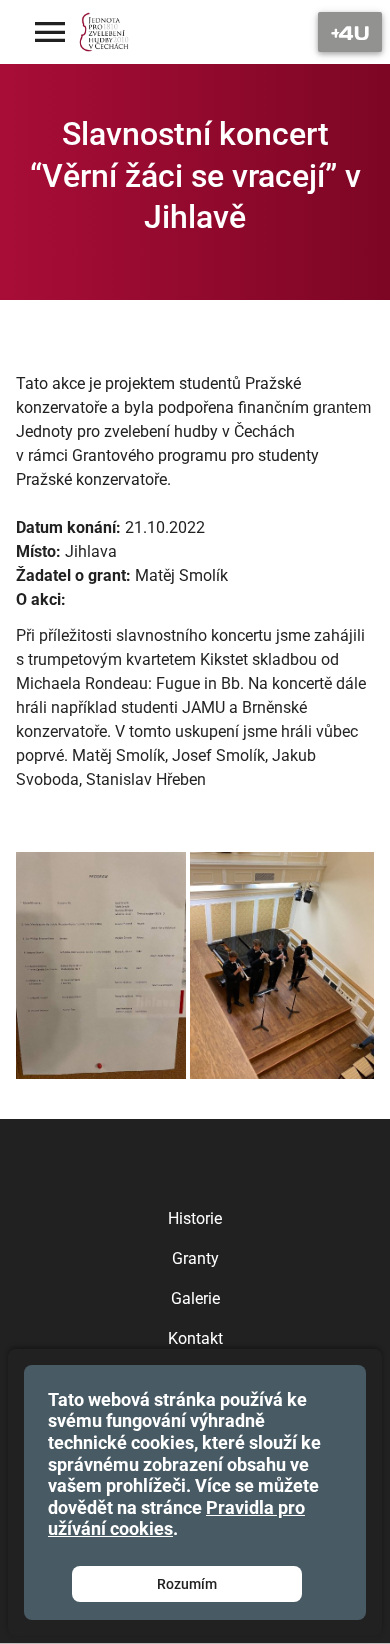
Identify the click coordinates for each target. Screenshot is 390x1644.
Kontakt (195, 1338)
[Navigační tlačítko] (350, 32)
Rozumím (187, 1584)
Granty (195, 1258)
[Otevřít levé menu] (50, 32)
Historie (195, 1218)
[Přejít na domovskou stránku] (104, 32)
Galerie (195, 1298)
